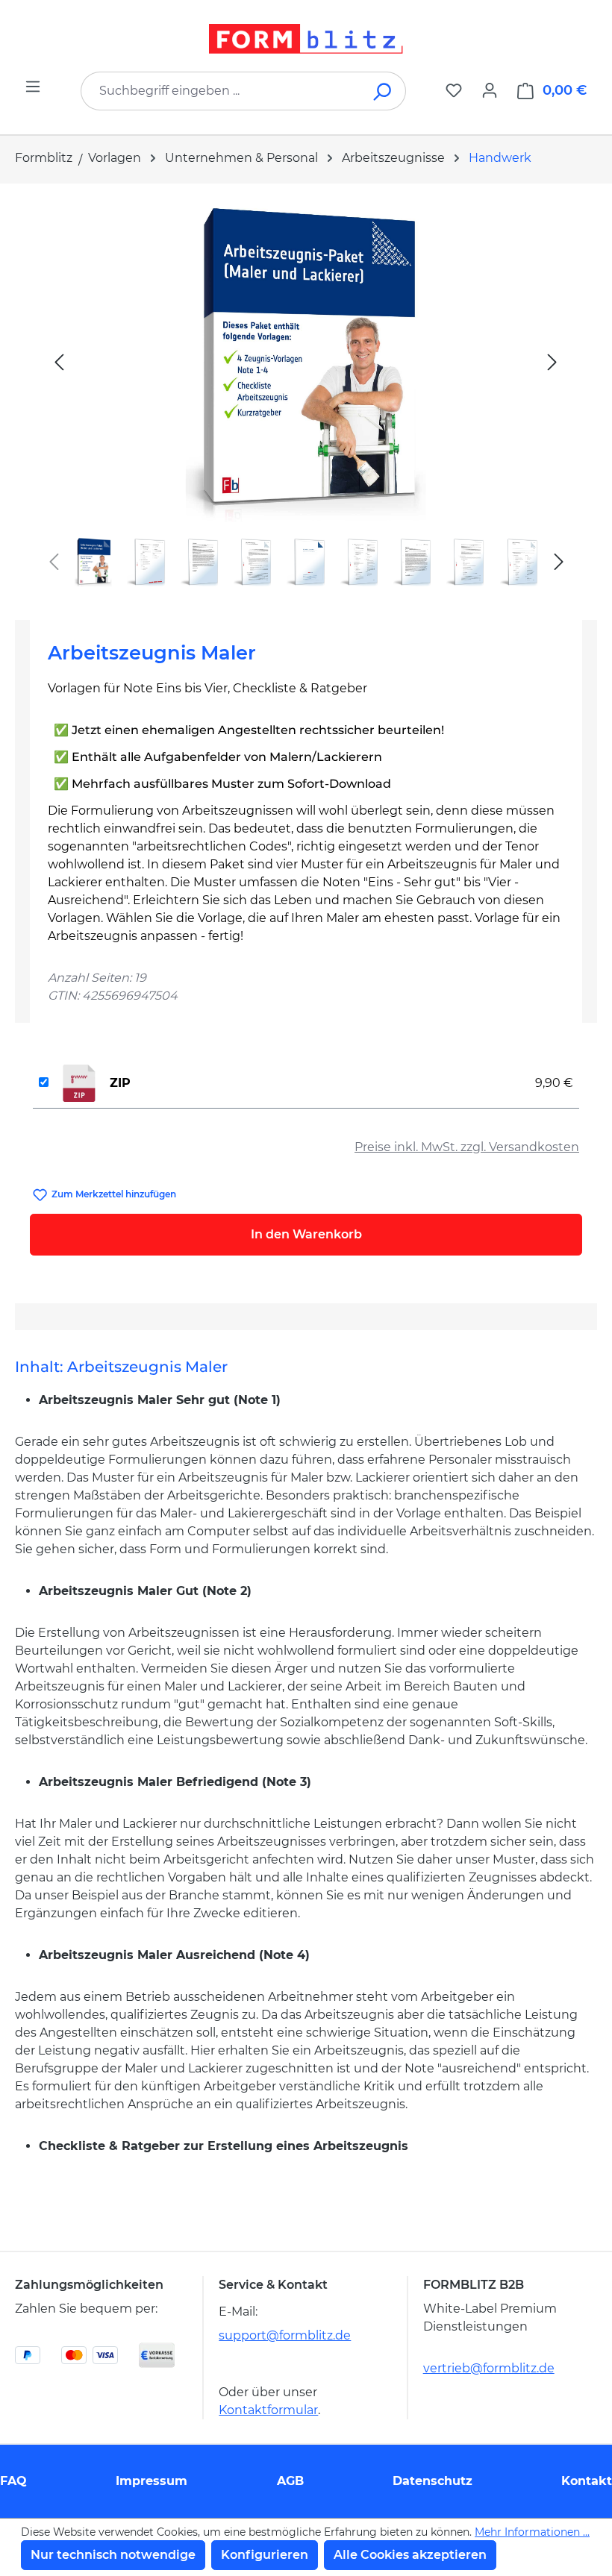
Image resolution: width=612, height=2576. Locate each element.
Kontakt (587, 2481)
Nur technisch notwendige (113, 2555)
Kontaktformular (268, 2410)
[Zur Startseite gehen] (306, 39)
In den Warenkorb (306, 1234)
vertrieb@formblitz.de (489, 2368)
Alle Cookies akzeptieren (410, 2555)
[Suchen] (383, 91)
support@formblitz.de (285, 2335)
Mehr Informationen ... (532, 2532)
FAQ (13, 2481)
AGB (290, 2481)
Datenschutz (433, 2481)
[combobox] (221, 91)
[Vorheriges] (59, 361)
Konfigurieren (265, 2555)
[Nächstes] (552, 361)
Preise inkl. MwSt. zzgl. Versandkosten (467, 1147)
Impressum (152, 2481)
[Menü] (33, 87)
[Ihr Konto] (490, 90)
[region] (306, 396)
